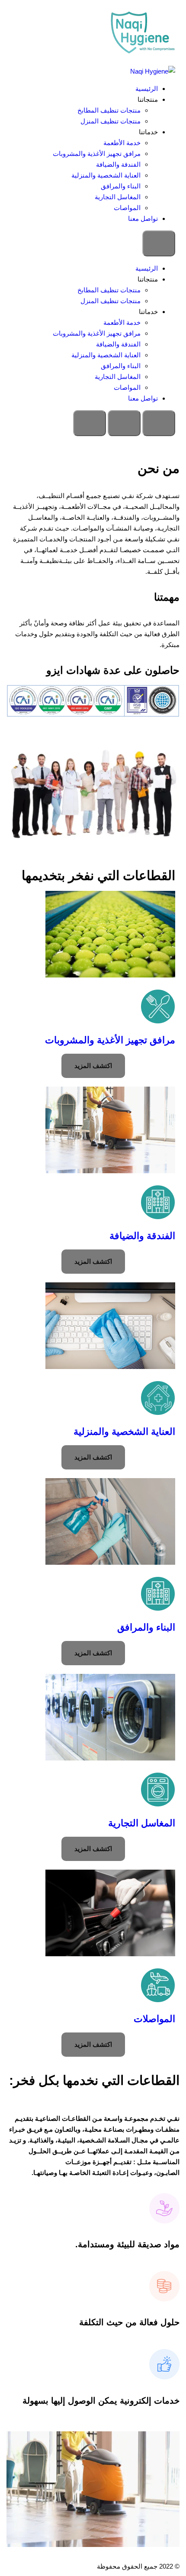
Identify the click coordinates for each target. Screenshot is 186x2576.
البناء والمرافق (121, 186)
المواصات (127, 208)
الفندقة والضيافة (118, 164)
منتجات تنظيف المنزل (111, 121)
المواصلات (154, 2019)
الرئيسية (147, 89)
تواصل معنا (143, 218)
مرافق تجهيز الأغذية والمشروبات (97, 154)
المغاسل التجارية (118, 197)
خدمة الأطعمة (122, 143)
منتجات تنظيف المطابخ (109, 110)
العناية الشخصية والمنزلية (106, 175)
